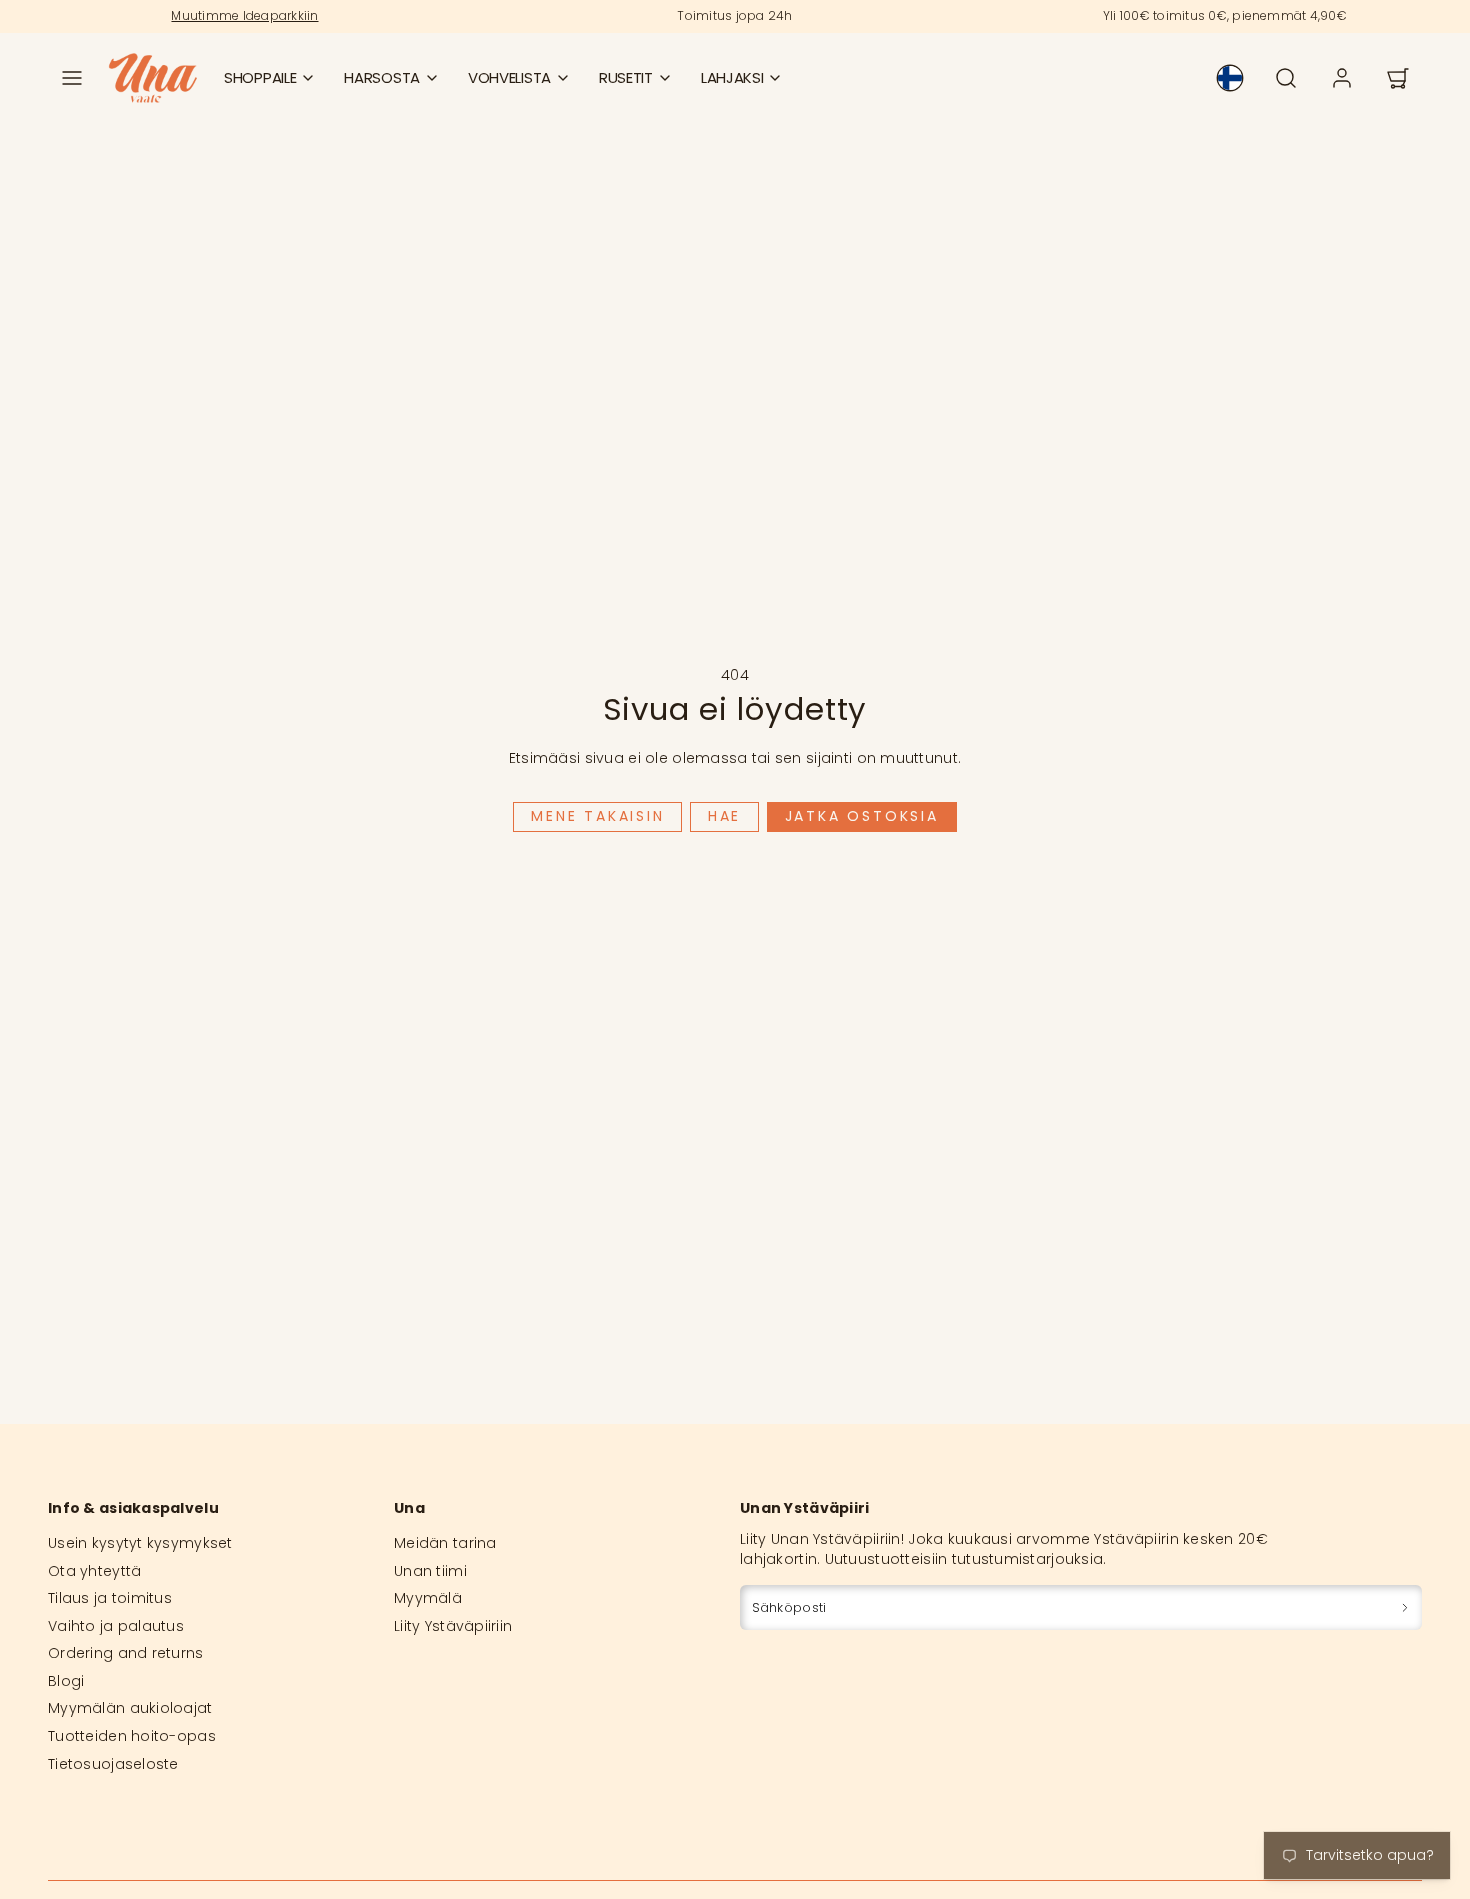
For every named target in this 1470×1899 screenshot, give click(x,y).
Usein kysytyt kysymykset (140, 1543)
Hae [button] (724, 816)
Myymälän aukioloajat (130, 1708)
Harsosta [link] (382, 77)
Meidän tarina (445, 1543)
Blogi (66, 1681)
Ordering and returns (126, 1653)
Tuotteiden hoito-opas (132, 1736)
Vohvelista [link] (509, 77)
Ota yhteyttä (94, 1571)
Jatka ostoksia (862, 816)
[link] (1230, 78)
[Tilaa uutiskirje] (1405, 1607)
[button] (72, 78)
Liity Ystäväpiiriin (453, 1626)
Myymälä (428, 1598)
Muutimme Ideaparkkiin (244, 15)
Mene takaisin (597, 816)
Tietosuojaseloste (113, 1764)
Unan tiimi (430, 1571)
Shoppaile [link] (260, 77)
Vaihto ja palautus (116, 1626)
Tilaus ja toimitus (110, 1598)
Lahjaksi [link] (732, 77)
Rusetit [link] (626, 77)
